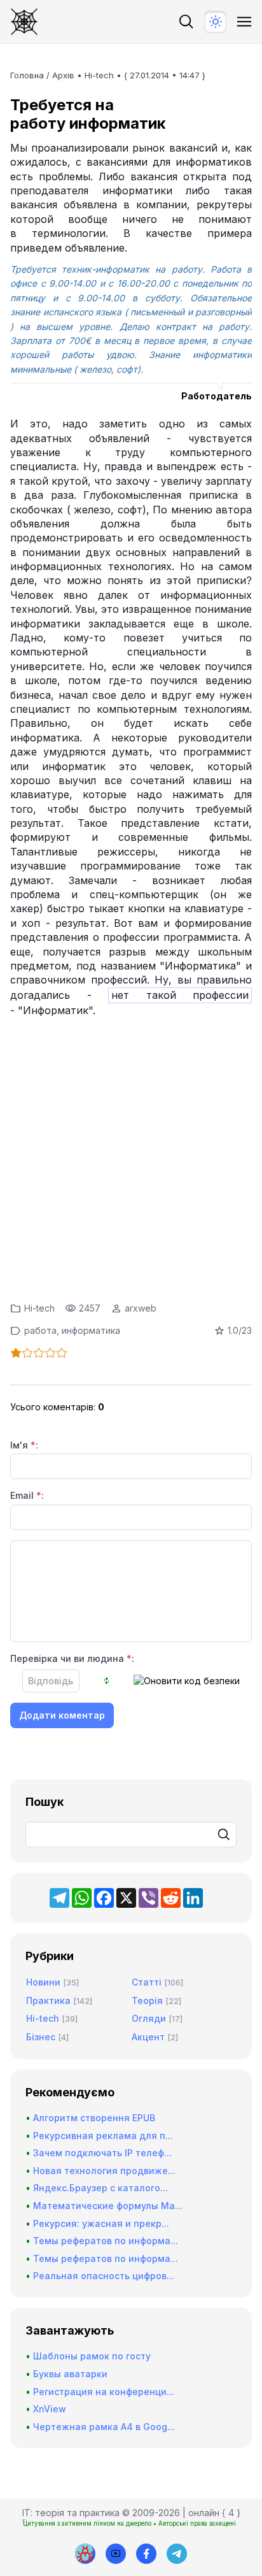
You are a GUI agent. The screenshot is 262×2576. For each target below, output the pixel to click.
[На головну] (24, 22)
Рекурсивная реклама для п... (103, 2136)
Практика (48, 2000)
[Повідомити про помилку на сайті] (85, 2554)
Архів (63, 75)
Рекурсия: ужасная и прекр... (101, 2223)
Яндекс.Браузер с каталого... (100, 2188)
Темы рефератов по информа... (106, 2241)
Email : (27, 1495)
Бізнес (41, 2037)
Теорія (147, 2000)
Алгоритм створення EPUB (94, 2118)
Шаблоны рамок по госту (92, 2356)
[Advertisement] (131, 1156)
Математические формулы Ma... (108, 2206)
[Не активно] (146, 2554)
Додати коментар (62, 1715)
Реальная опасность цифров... (104, 2276)
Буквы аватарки (70, 2374)
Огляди (149, 2018)
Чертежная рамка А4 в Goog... (104, 2427)
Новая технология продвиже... (104, 2171)
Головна (27, 75)
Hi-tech (99, 75)
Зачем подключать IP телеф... (102, 2153)
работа (40, 1330)
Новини (43, 1982)
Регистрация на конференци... (104, 2392)
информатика (91, 1330)
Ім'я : (24, 1445)
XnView (50, 2409)
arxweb (141, 1308)
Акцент (148, 2037)
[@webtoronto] (116, 2554)
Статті (147, 1982)
